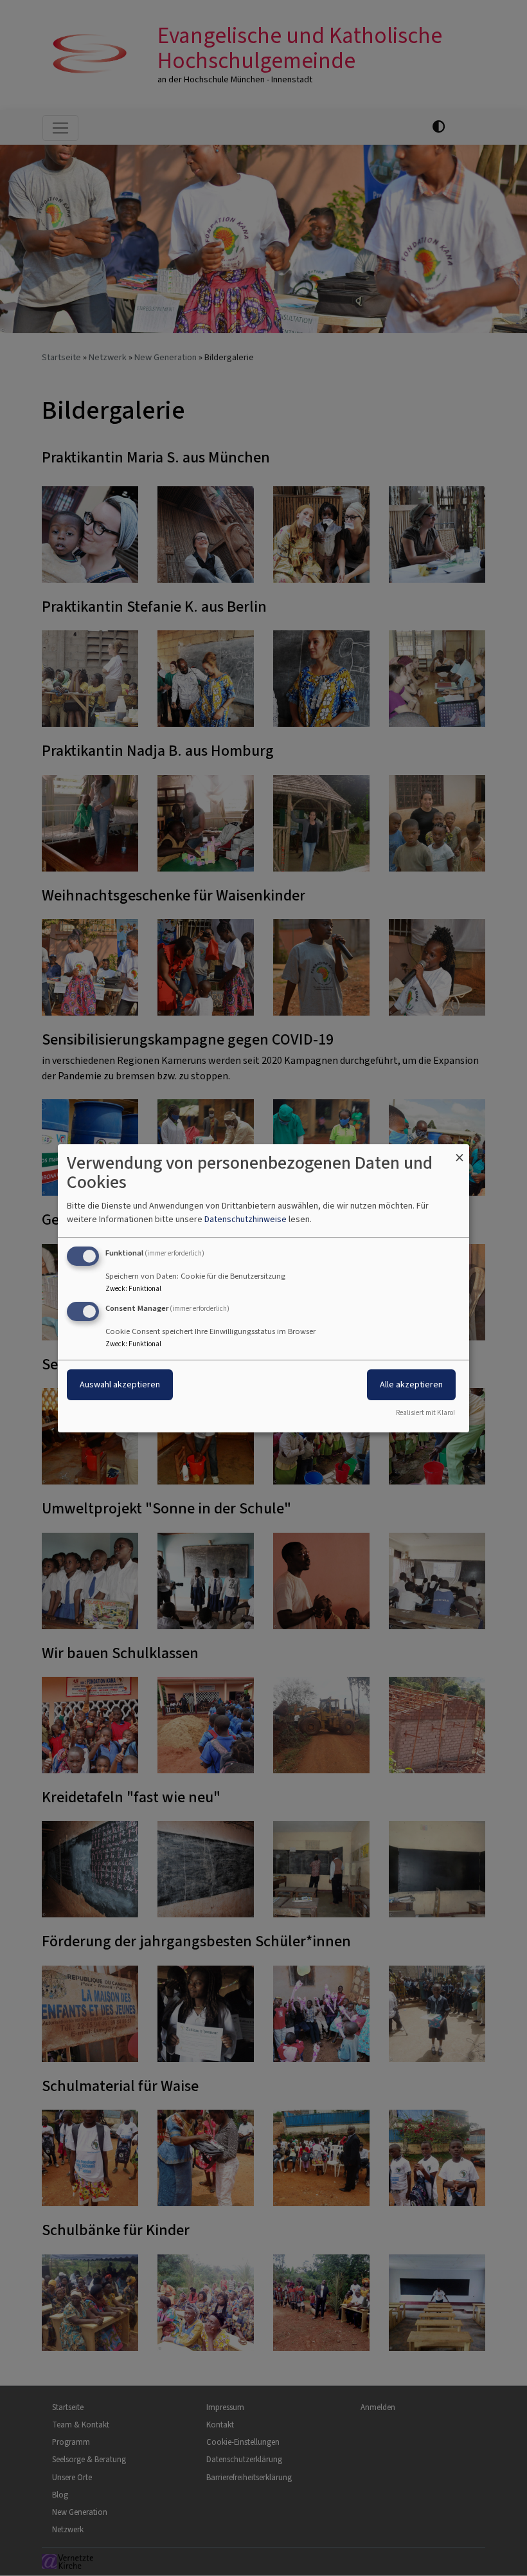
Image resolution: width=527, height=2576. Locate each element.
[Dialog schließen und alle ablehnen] (460, 1152)
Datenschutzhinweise (246, 1219)
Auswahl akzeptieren (120, 1384)
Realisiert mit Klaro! (425, 1413)
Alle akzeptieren (411, 1384)
